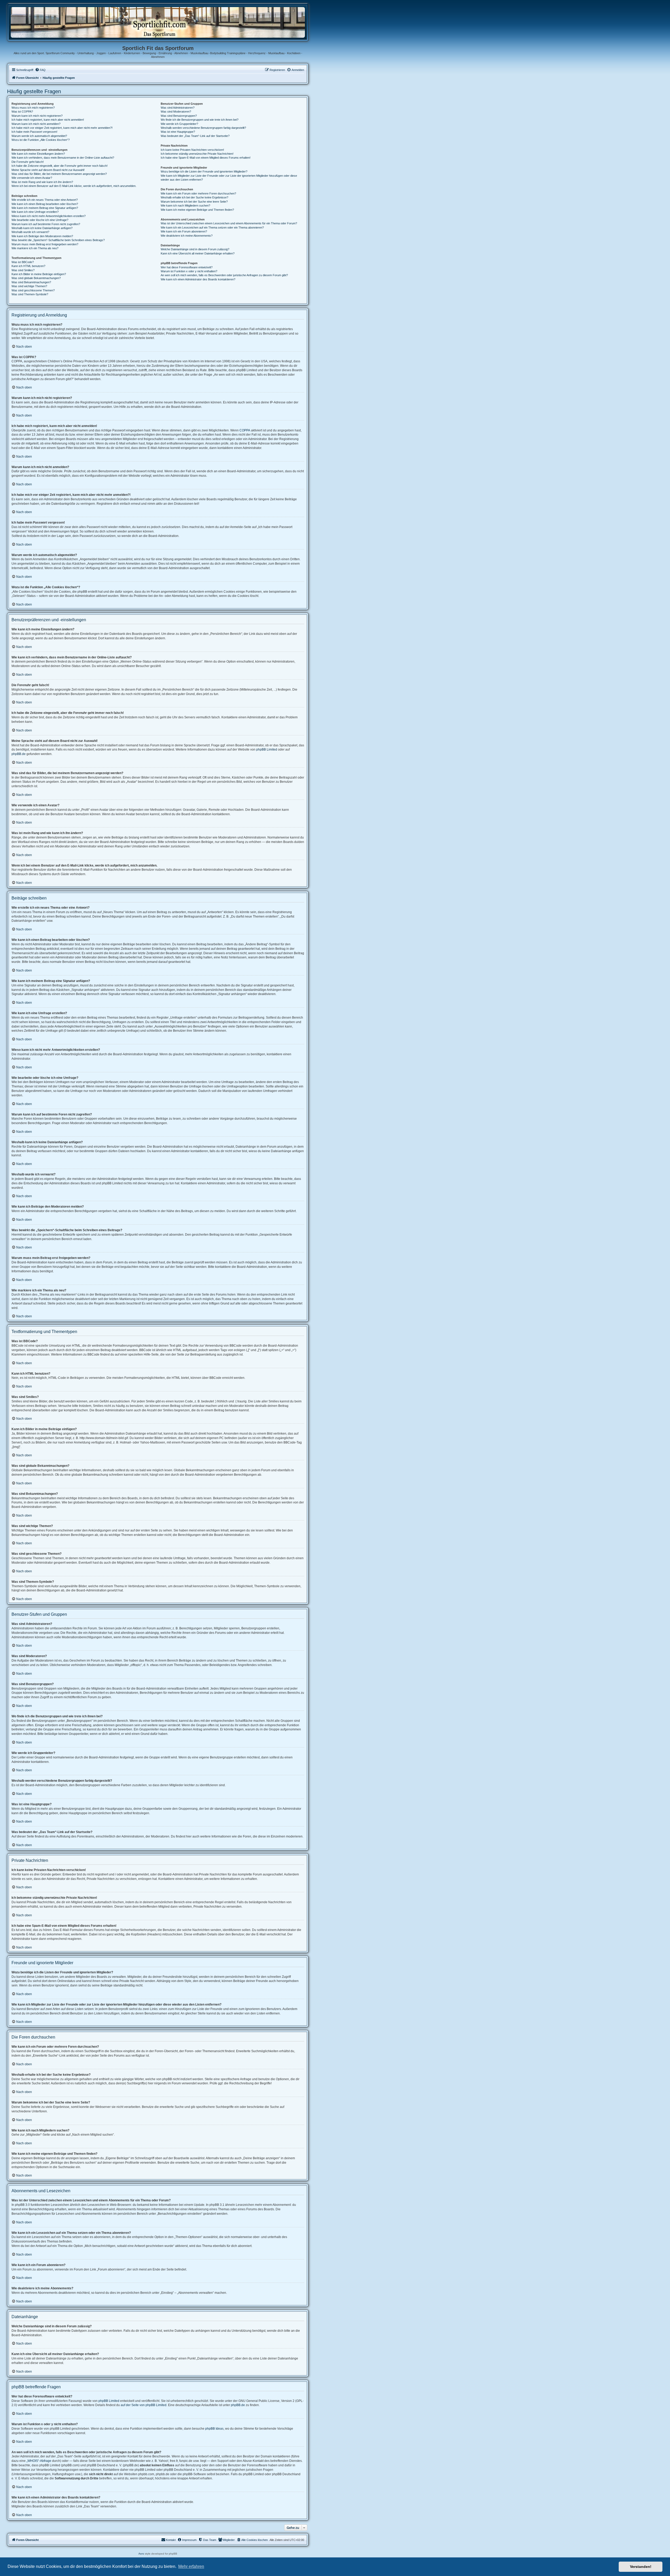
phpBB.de (19, 754)
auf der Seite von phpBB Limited (144, 2405)
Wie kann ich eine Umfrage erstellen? (35, 212)
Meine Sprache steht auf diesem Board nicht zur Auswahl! (48, 170)
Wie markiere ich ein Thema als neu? (35, 248)
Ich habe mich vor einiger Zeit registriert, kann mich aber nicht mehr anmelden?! (62, 128)
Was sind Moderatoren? (176, 112)
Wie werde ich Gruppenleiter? (179, 124)
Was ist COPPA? (22, 112)
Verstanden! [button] (641, 2567)
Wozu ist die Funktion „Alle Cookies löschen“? (41, 140)
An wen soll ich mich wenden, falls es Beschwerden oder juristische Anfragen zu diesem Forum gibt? (224, 275)
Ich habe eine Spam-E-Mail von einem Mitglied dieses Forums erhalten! (206, 158)
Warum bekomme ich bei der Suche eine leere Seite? (194, 202)
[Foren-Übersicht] (158, 22)
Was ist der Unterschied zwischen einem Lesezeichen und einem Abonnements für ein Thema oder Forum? (229, 223)
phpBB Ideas (214, 2429)
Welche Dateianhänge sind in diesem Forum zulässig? (195, 249)
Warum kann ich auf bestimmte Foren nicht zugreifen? (46, 224)
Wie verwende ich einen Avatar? (32, 178)
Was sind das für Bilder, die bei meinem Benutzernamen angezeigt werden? (59, 174)
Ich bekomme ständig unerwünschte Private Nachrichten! (197, 154)
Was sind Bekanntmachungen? (31, 282)
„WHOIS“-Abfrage (39, 2461)
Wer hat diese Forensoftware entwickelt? (187, 267)
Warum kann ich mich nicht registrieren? (37, 116)
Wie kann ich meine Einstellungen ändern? (38, 154)
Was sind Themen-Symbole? (30, 294)
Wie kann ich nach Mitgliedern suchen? (185, 206)
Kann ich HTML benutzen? (28, 266)
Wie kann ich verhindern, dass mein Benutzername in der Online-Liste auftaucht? (63, 158)
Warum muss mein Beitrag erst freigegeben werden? (45, 244)
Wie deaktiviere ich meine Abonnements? (187, 236)
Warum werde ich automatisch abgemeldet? (39, 136)
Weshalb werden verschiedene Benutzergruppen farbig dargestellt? (203, 128)
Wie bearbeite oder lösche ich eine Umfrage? (40, 220)
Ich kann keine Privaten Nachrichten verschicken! (192, 150)
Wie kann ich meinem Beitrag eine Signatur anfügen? (45, 208)
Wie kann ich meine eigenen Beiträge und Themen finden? (197, 210)
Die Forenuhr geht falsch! (28, 162)
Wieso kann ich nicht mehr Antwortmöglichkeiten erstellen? (49, 216)
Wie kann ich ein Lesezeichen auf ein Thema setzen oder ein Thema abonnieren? (212, 227)
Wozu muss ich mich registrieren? (33, 108)
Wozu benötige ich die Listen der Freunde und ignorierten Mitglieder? (204, 171)
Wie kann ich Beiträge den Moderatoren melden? (42, 236)
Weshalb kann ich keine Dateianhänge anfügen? (42, 228)
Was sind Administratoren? (178, 108)
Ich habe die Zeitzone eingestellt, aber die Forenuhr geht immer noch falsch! (60, 166)
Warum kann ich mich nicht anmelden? (36, 124)
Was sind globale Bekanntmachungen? (36, 278)
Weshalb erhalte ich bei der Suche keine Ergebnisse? (194, 197)
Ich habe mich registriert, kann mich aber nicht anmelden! (48, 120)
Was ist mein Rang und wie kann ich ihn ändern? (42, 182)
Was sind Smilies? (23, 270)
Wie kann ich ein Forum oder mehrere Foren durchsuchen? (198, 193)
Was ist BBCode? (23, 262)
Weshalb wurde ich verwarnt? (30, 232)
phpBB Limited (267, 750)
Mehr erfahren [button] (191, 2566)
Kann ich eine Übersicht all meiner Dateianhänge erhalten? (198, 253)
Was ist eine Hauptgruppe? (178, 132)
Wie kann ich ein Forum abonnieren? (184, 231)
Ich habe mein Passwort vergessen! (34, 132)
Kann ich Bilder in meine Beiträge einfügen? (39, 274)
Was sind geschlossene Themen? (33, 290)
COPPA (245, 430)
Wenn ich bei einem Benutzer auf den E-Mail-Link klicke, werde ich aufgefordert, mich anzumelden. (74, 186)
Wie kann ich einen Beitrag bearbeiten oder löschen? (45, 204)
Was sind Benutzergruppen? (179, 116)
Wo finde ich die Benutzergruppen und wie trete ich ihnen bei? (200, 120)
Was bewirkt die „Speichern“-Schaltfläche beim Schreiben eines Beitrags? (58, 240)
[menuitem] (40, 70)
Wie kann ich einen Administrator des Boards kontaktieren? (198, 279)
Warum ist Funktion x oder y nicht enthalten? (189, 271)
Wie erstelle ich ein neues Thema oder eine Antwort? (45, 200)
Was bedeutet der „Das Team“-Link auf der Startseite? (195, 136)
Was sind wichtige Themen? (29, 286)
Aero (141, 2554)
